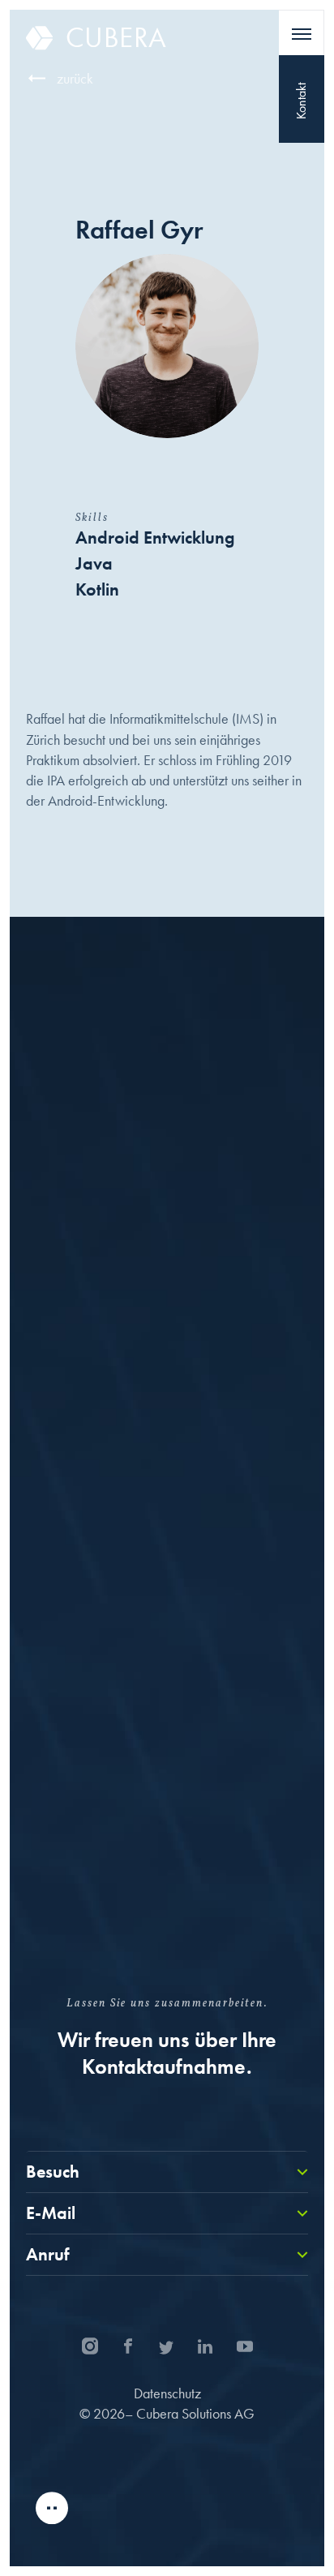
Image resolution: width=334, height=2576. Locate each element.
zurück (75, 78)
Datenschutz (167, 2393)
